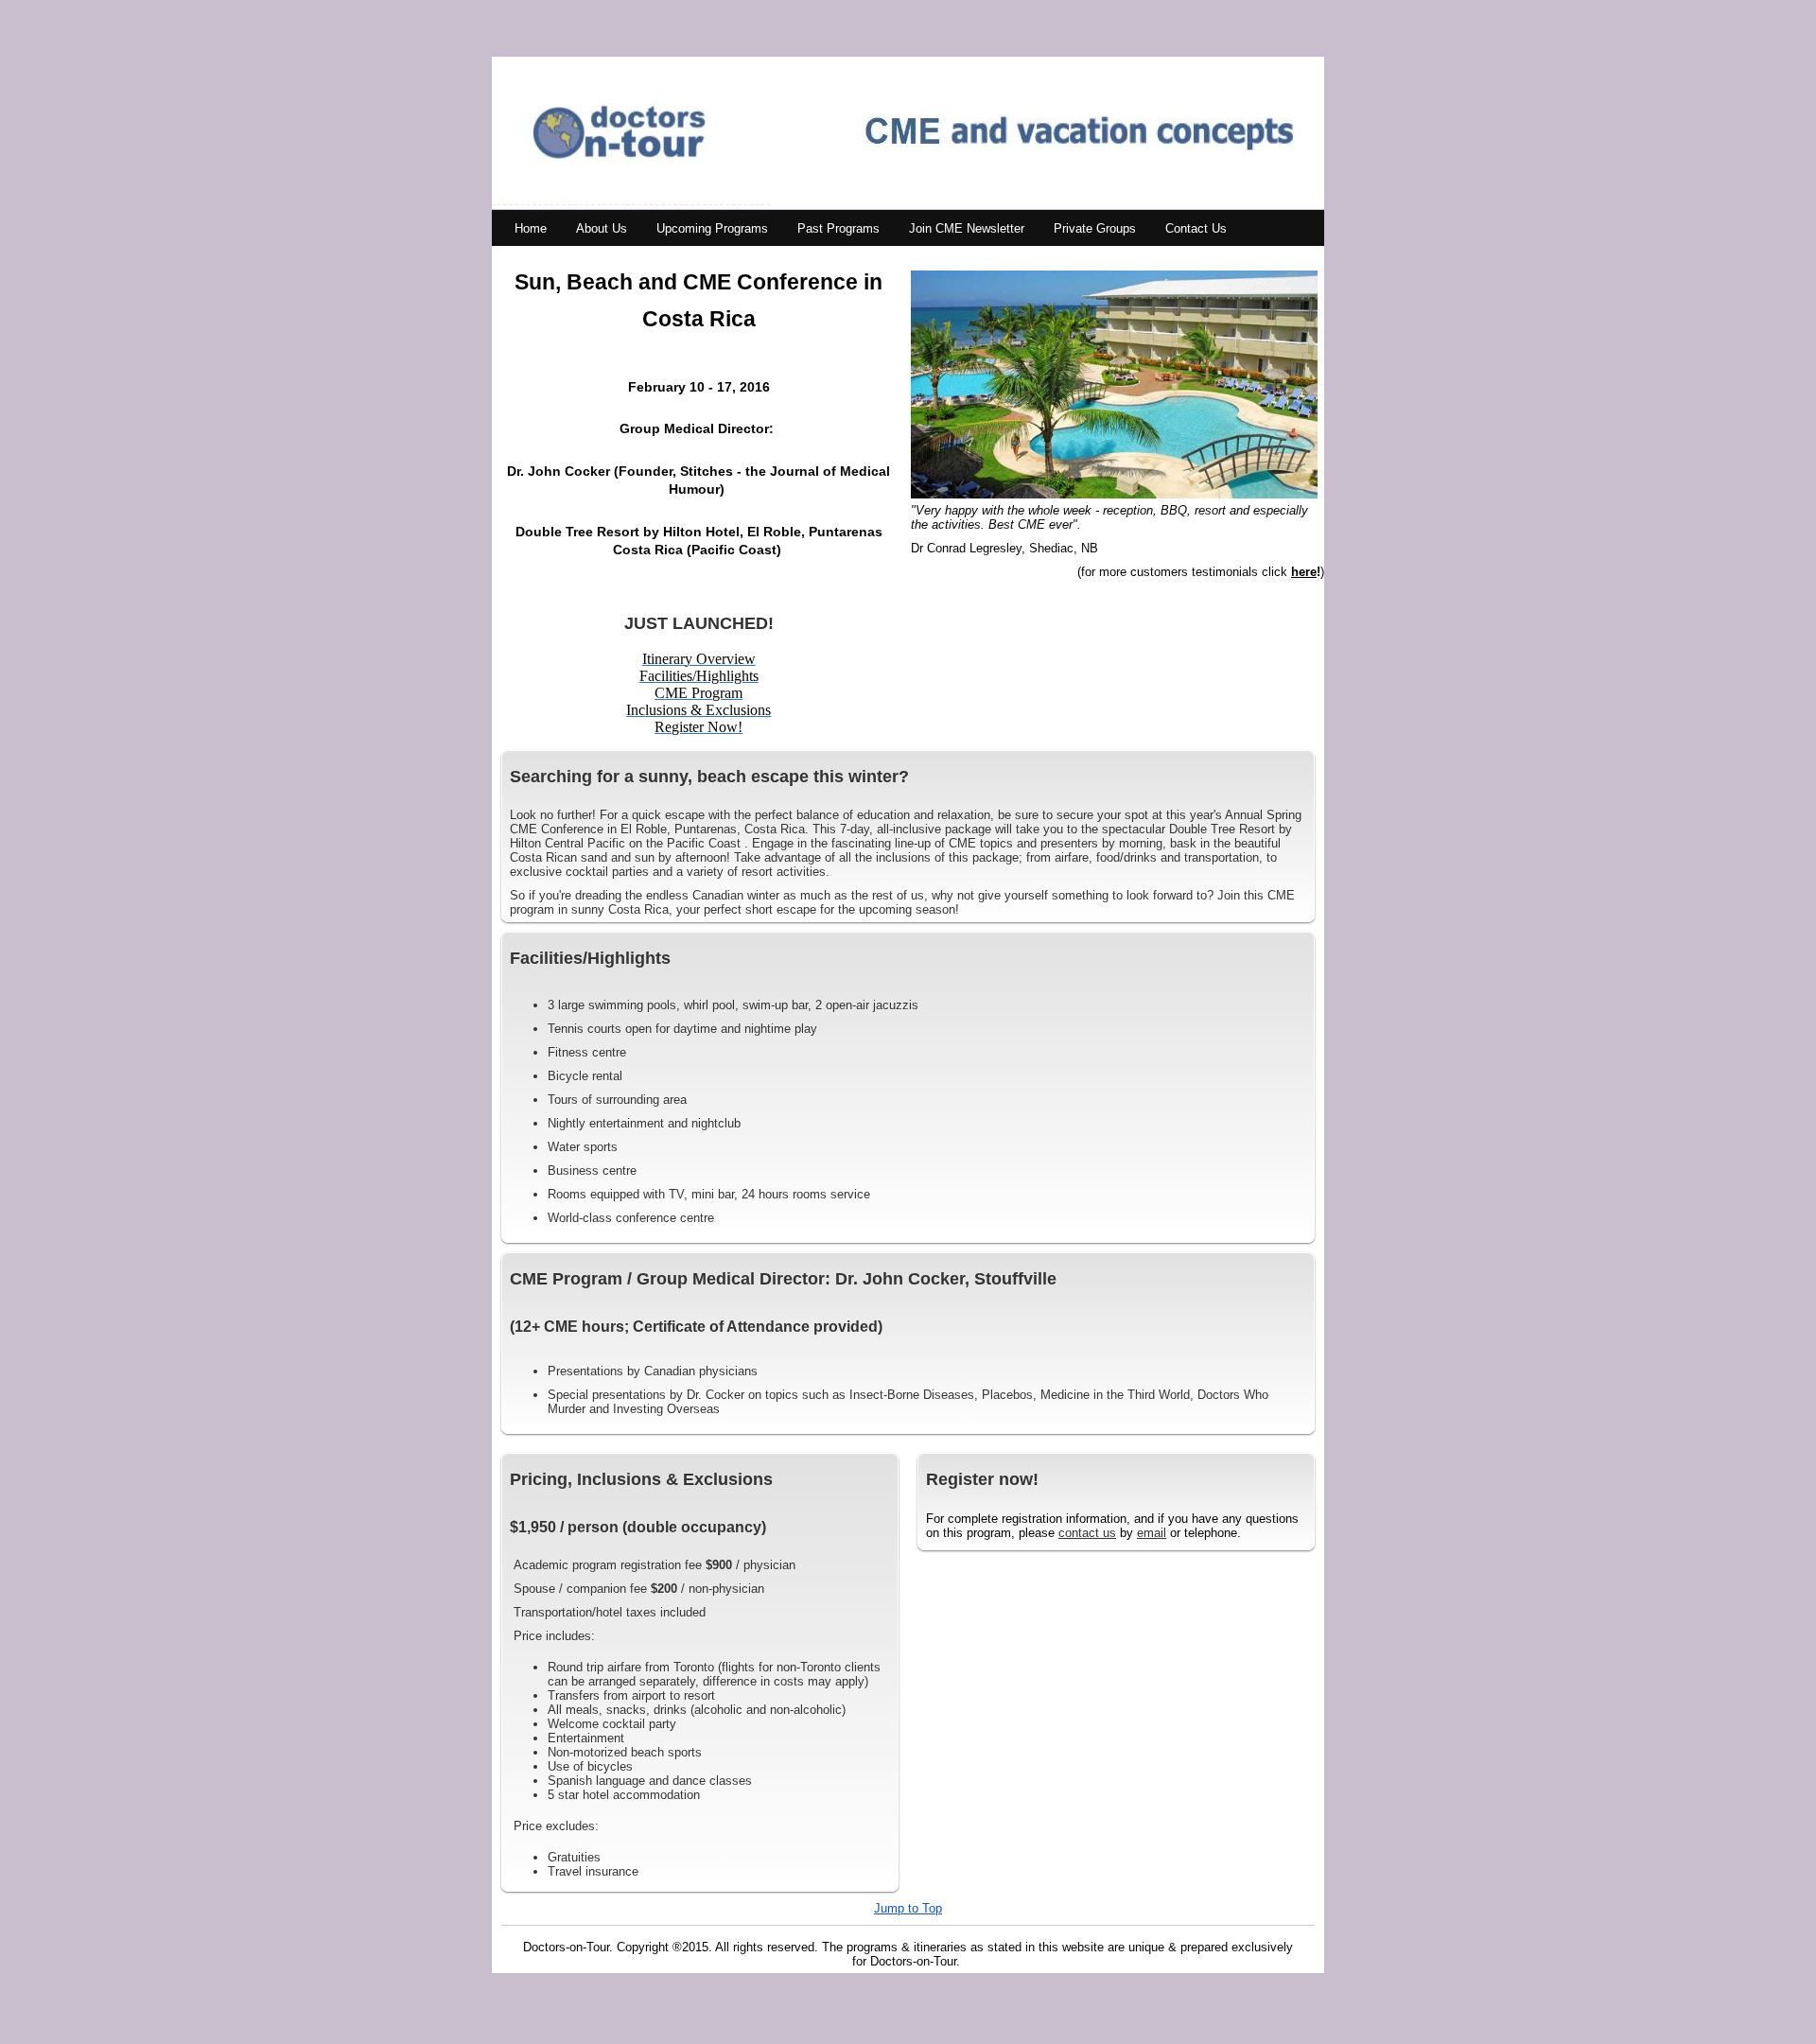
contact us (1087, 1533)
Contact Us (1196, 228)
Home (531, 228)
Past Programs (838, 228)
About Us (602, 228)
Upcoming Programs (712, 228)
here (1304, 572)
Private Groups (1095, 228)
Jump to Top (908, 1908)
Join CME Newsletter (967, 228)
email (1152, 1533)
